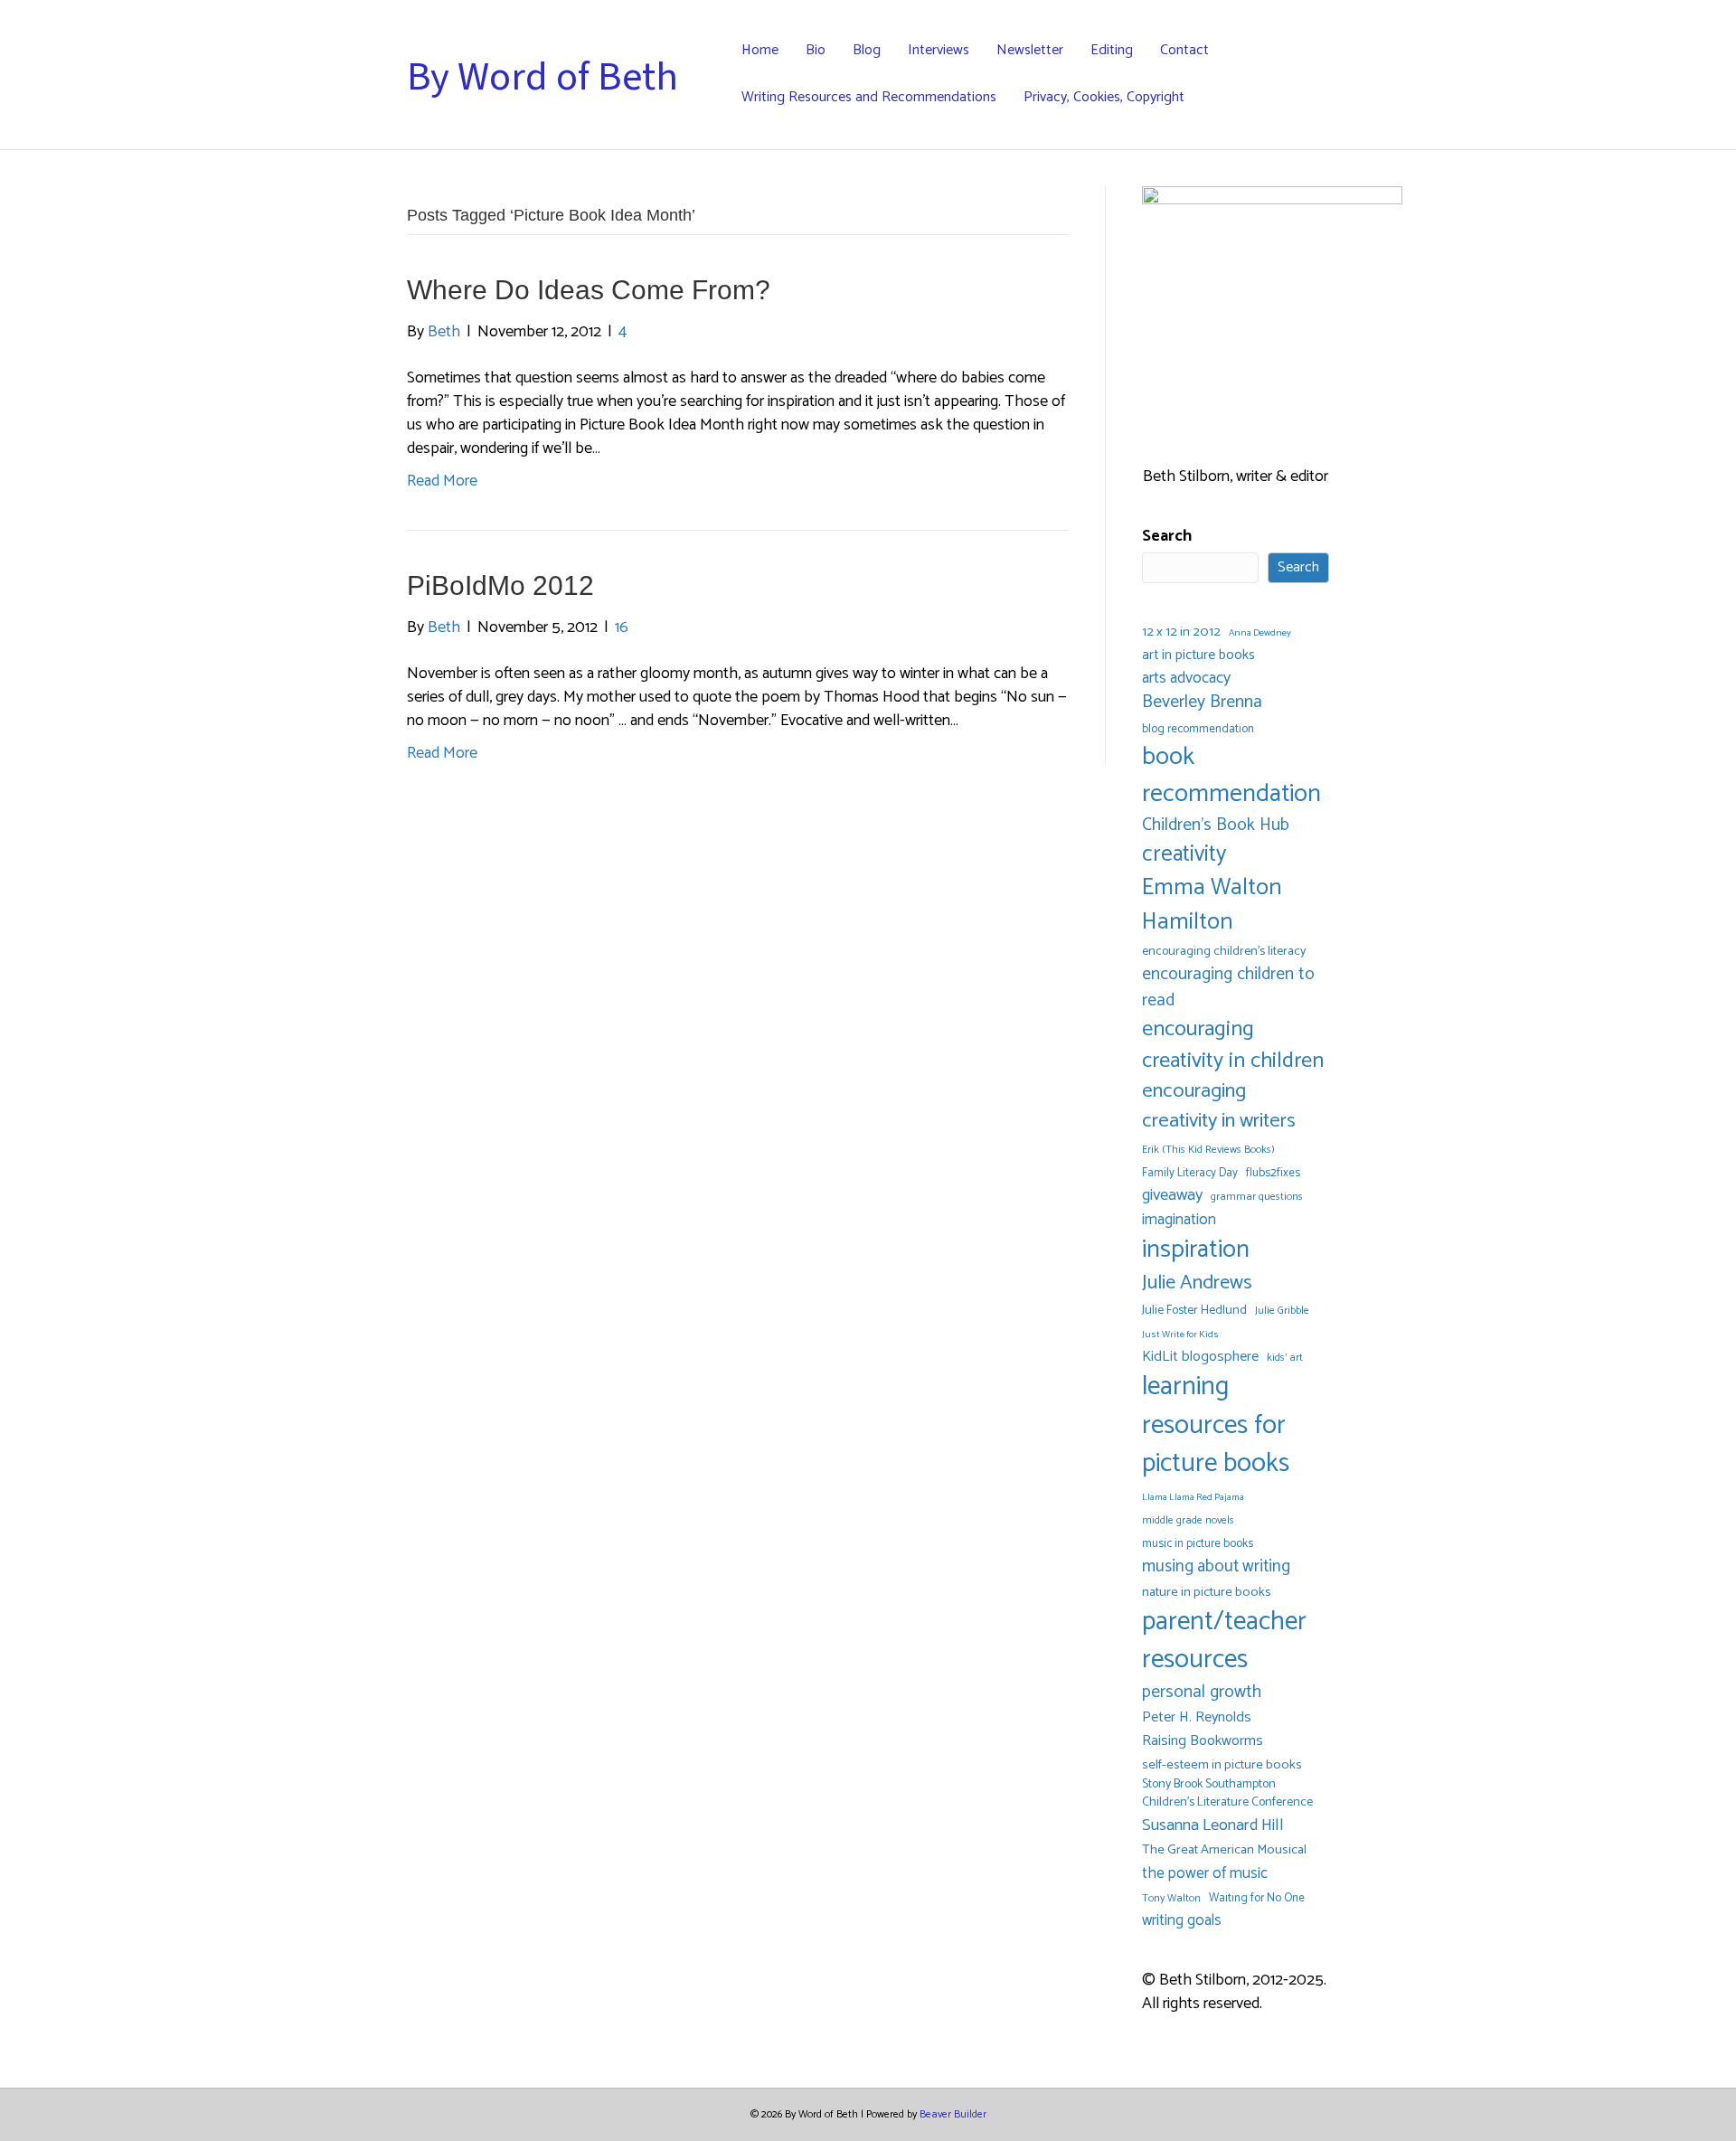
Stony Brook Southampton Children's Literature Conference (1227, 1794)
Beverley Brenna (1202, 703)
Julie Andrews (1197, 1283)
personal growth (1202, 1693)
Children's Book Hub (1216, 825)
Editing (1112, 50)
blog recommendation (1198, 729)
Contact (1184, 50)
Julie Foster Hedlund (1194, 1311)
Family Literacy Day (1190, 1173)
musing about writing (1216, 1566)
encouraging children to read (1228, 987)
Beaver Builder (953, 2114)
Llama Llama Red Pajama (1193, 1498)
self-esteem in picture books (1222, 1765)
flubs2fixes (1273, 1173)
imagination (1179, 1220)
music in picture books (1198, 1544)
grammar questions (1257, 1197)
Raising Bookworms (1203, 1741)
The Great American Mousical (1224, 1850)
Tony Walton (1171, 1898)
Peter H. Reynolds (1197, 1718)
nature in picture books (1207, 1593)
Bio (816, 50)
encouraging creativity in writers (1219, 1107)
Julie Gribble (1282, 1311)
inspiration (1196, 1250)
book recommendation (1231, 776)
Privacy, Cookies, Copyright (1104, 97)
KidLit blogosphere (1200, 1357)
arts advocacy (1186, 678)
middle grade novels (1188, 1520)
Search (1167, 536)
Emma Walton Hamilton (1212, 905)
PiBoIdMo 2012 (500, 585)
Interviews (939, 50)
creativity (1184, 854)
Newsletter (1030, 50)
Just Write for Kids (1180, 1335)
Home (760, 50)
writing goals (1182, 1921)
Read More (442, 481)
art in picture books (1198, 656)
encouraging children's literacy (1224, 952)
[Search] (1315, 74)
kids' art (1285, 1358)
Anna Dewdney (1260, 633)
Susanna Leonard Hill (1213, 1826)
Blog (867, 50)
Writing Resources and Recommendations (869, 97)
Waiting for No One (1257, 1898)
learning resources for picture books (1216, 1426)
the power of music (1205, 1874)
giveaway (1172, 1196)
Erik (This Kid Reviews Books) (1208, 1150)
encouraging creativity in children (1233, 1045)
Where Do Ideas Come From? (589, 290)
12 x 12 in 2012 (1181, 632)
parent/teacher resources (1224, 1641)
